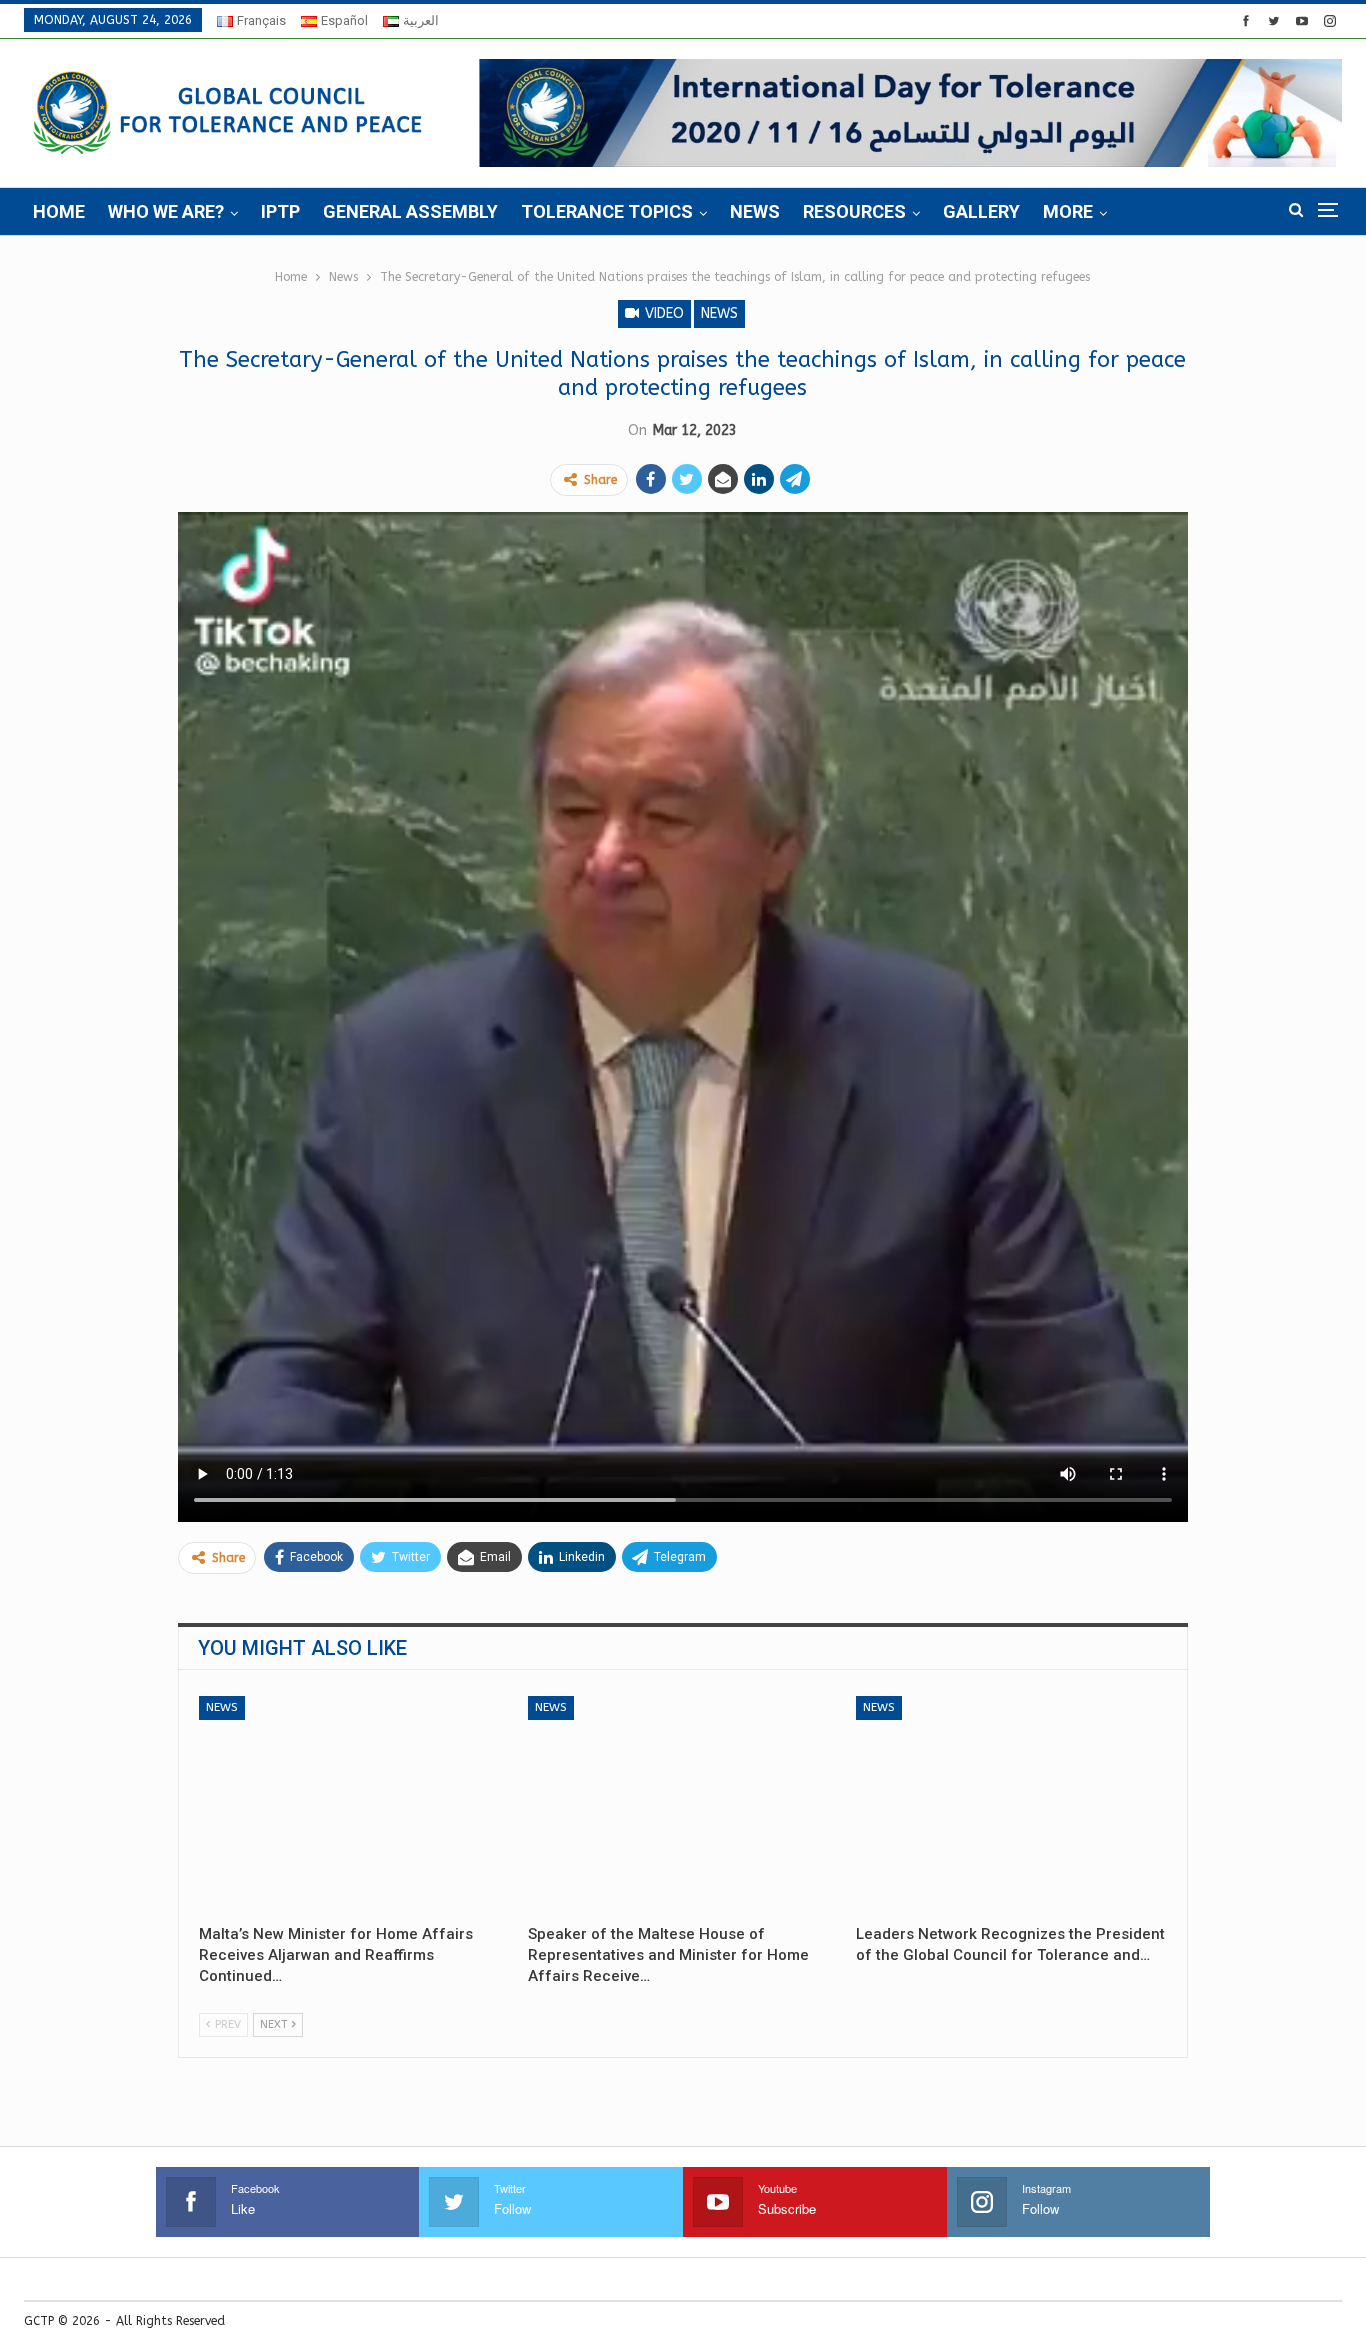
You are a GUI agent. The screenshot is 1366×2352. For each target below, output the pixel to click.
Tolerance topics (607, 211)
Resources (854, 211)
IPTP (280, 211)
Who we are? (166, 211)
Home (59, 211)
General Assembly (410, 211)
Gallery (981, 211)
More (1068, 211)
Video (662, 313)
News (755, 211)
